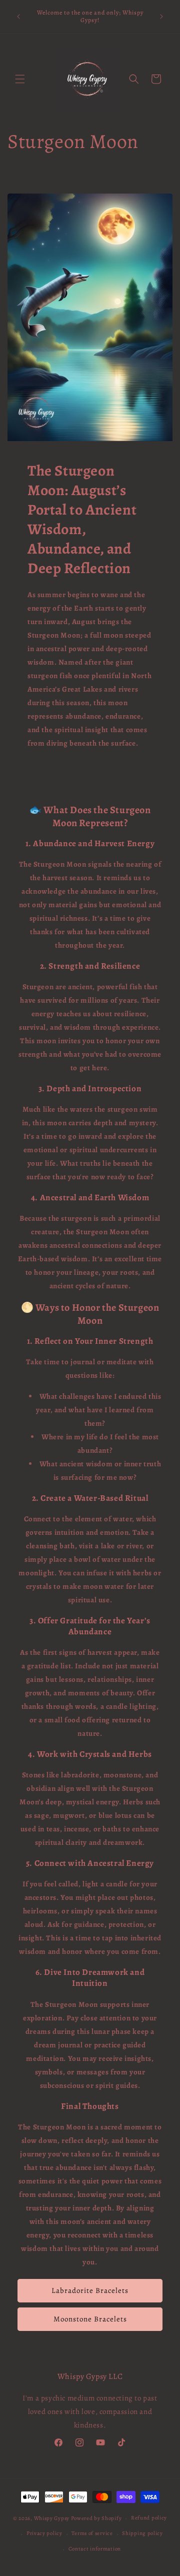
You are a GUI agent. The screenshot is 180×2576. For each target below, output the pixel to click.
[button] (20, 79)
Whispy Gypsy (52, 2518)
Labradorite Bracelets (90, 2290)
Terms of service (92, 2533)
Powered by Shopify (96, 2518)
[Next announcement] (161, 17)
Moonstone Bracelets (90, 2319)
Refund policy (149, 2518)
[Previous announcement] (18, 17)
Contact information (95, 2549)
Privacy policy (44, 2533)
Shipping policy (142, 2533)
